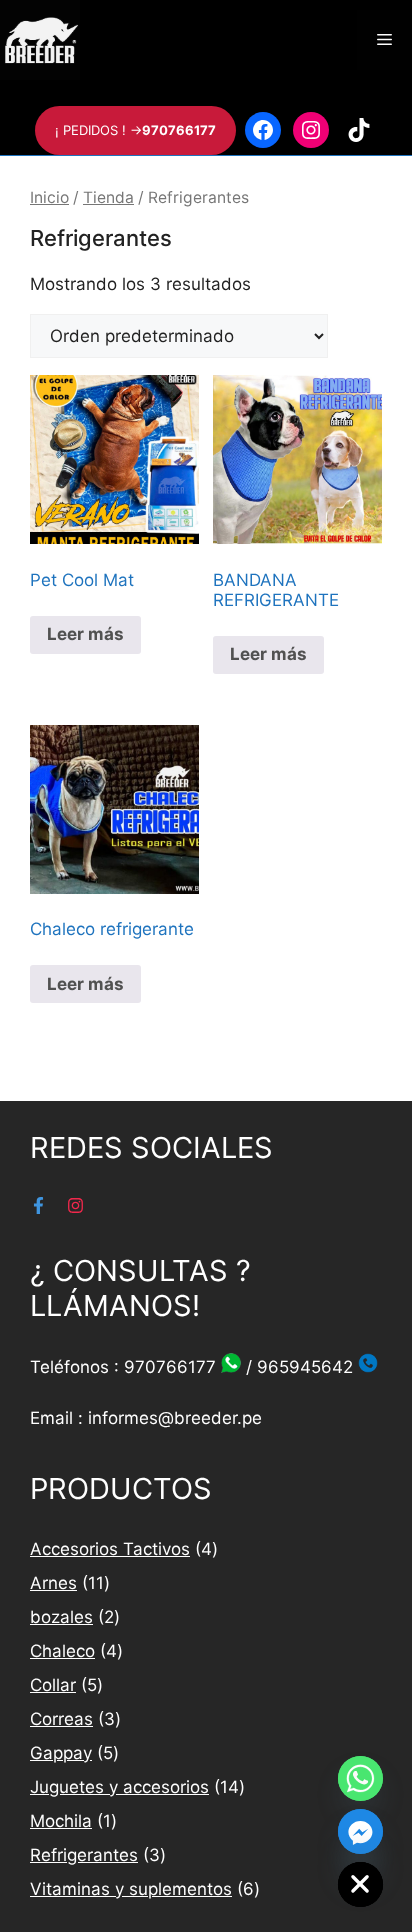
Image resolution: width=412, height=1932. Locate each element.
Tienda (108, 197)
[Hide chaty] (360, 1884)
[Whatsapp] (360, 1778)
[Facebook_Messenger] (360, 1831)
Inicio (49, 197)
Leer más (85, 634)
